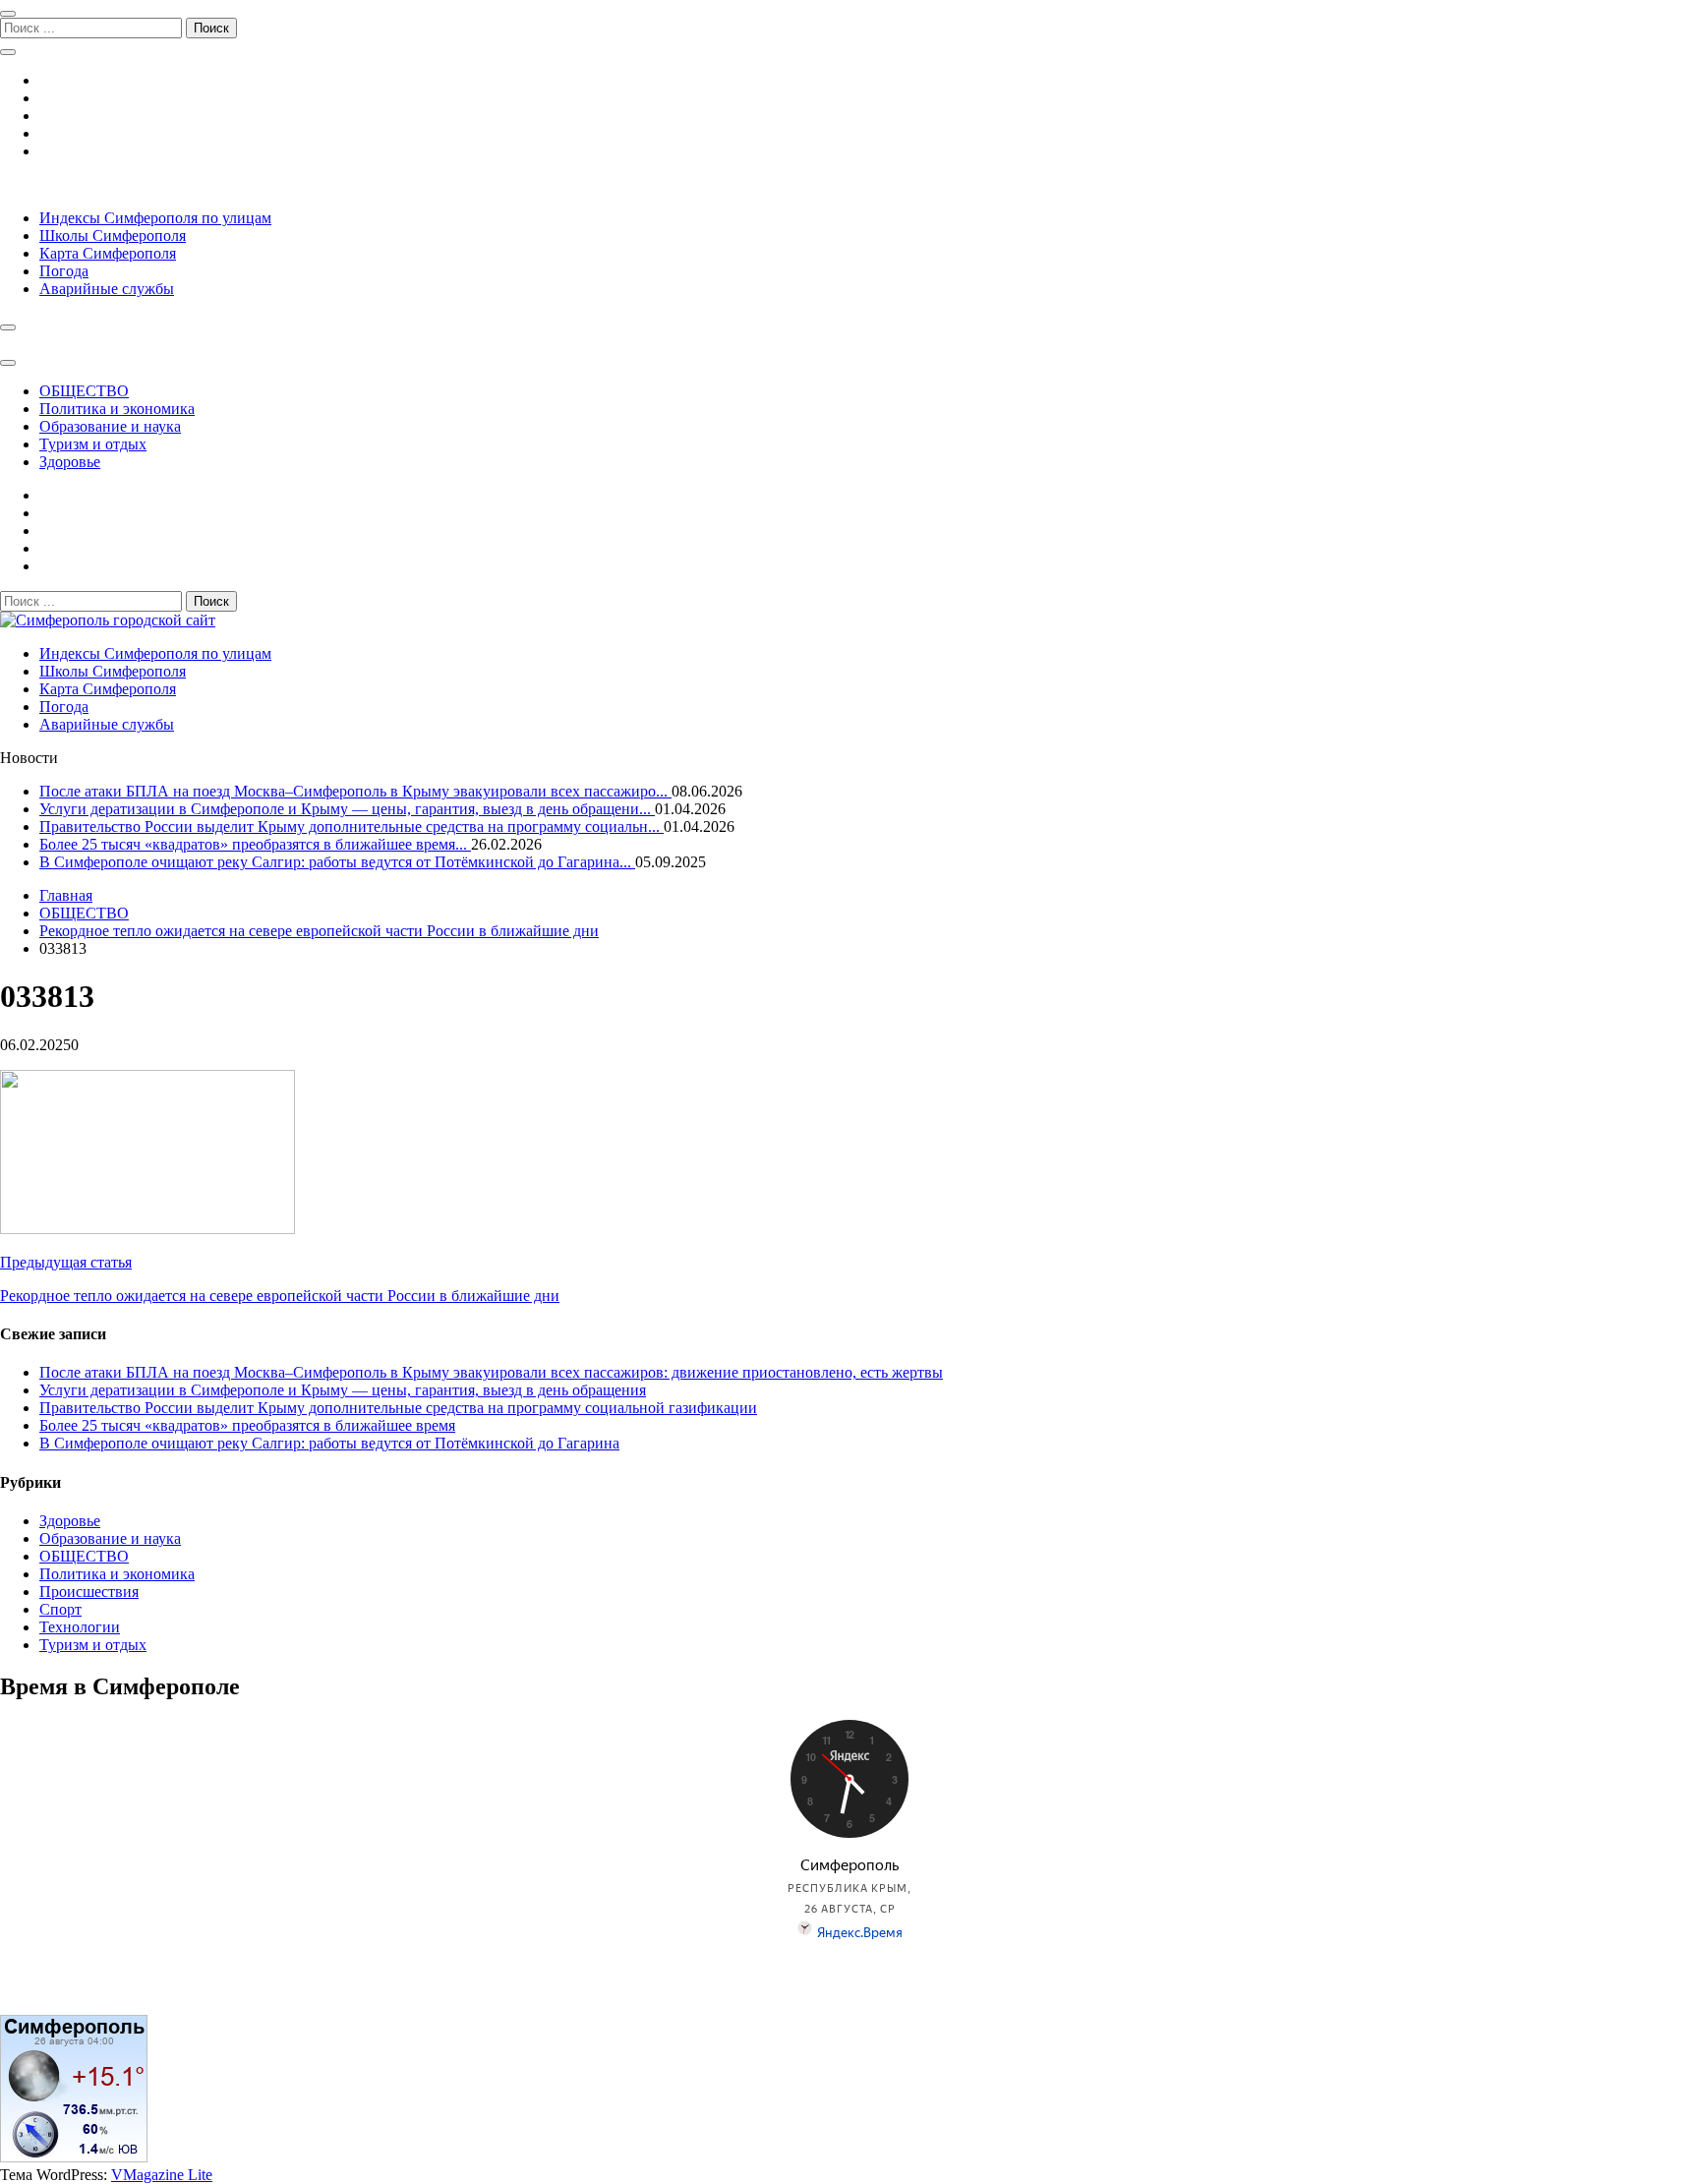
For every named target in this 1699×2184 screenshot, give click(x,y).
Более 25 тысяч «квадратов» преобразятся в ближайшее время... (255, 844)
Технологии (80, 1627)
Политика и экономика (117, 409)
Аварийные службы (107, 289)
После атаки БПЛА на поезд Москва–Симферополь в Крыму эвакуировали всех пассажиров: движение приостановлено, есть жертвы (491, 1372)
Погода (64, 271)
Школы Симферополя (113, 236)
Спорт (60, 1609)
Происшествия (89, 1592)
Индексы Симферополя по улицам (155, 218)
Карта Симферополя (108, 253)
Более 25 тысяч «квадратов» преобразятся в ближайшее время (247, 1425)
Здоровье (70, 462)
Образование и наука (110, 426)
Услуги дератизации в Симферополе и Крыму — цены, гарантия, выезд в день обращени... (347, 809)
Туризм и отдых (93, 444)
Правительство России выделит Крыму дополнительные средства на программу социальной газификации (398, 1408)
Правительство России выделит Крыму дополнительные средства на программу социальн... (352, 826)
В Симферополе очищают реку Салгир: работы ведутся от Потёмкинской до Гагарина (329, 1443)
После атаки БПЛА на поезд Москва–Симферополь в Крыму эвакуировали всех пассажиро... (355, 791)
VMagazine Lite (162, 2175)
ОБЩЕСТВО (84, 391)
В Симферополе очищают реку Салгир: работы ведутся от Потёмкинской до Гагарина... (337, 862)
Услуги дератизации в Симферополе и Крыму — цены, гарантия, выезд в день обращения (343, 1390)
